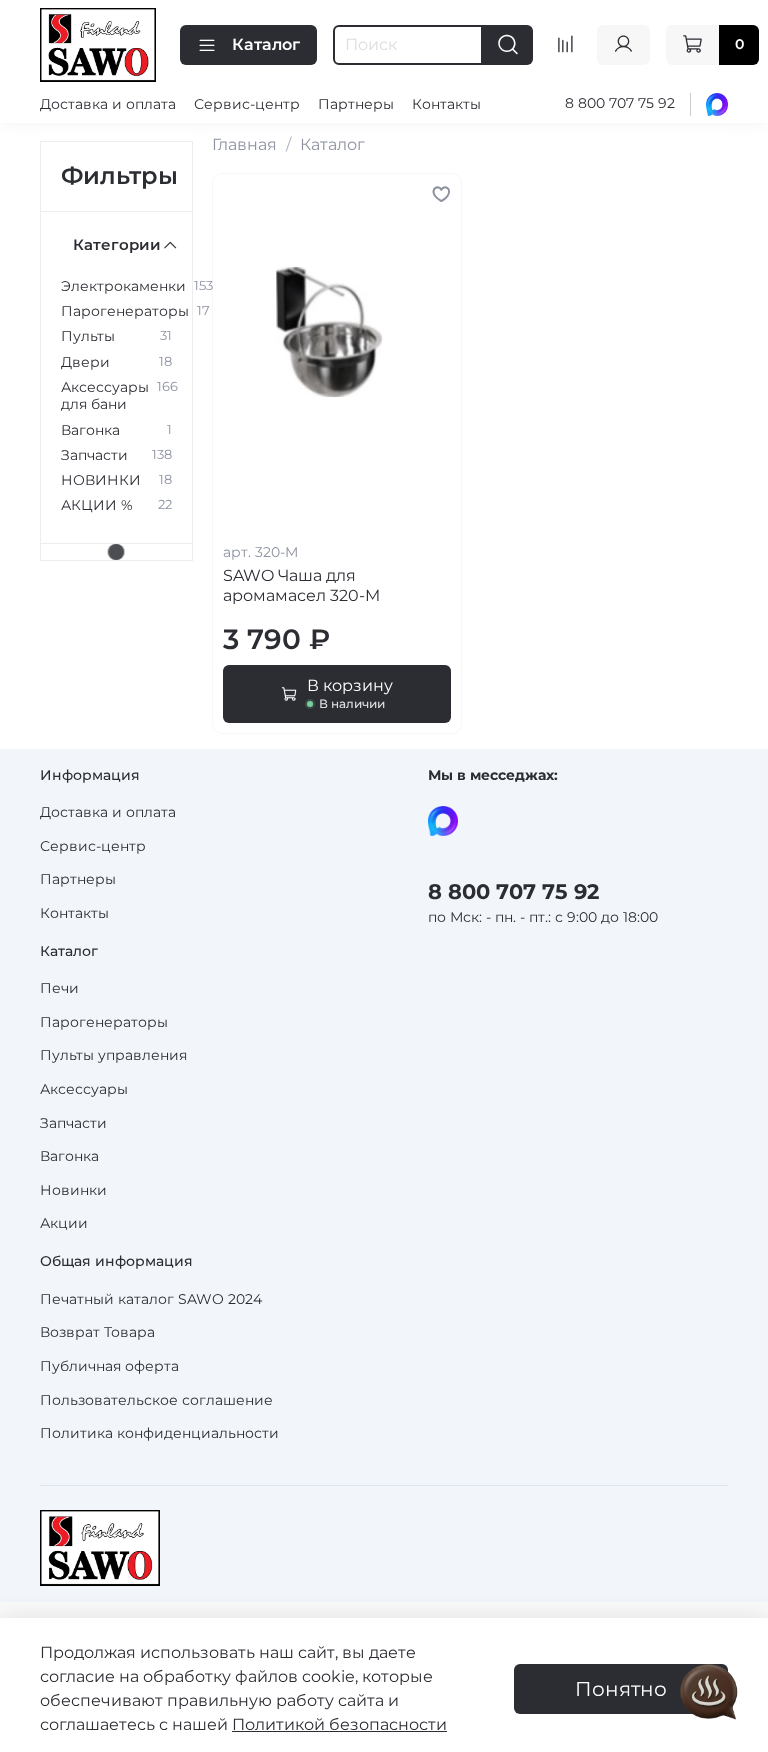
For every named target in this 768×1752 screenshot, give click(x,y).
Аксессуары (84, 1089)
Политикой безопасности (339, 1724)
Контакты (446, 104)
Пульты (88, 336)
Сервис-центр (247, 104)
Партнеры (356, 104)
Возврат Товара (97, 1332)
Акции (64, 1223)
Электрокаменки (123, 286)
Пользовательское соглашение (156, 1400)
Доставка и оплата (108, 104)
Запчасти (94, 455)
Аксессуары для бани (105, 396)
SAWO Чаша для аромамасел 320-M (301, 585)
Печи (59, 988)
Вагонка (90, 430)
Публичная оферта (109, 1366)
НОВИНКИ (101, 480)
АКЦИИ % (97, 505)
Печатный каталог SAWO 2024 (151, 1299)
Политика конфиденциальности (159, 1433)
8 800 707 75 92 (620, 103)
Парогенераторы (125, 311)
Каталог (266, 44)
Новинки (73, 1190)
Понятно (621, 1689)
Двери (85, 362)
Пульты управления (113, 1055)
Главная (244, 144)
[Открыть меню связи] (709, 1693)
